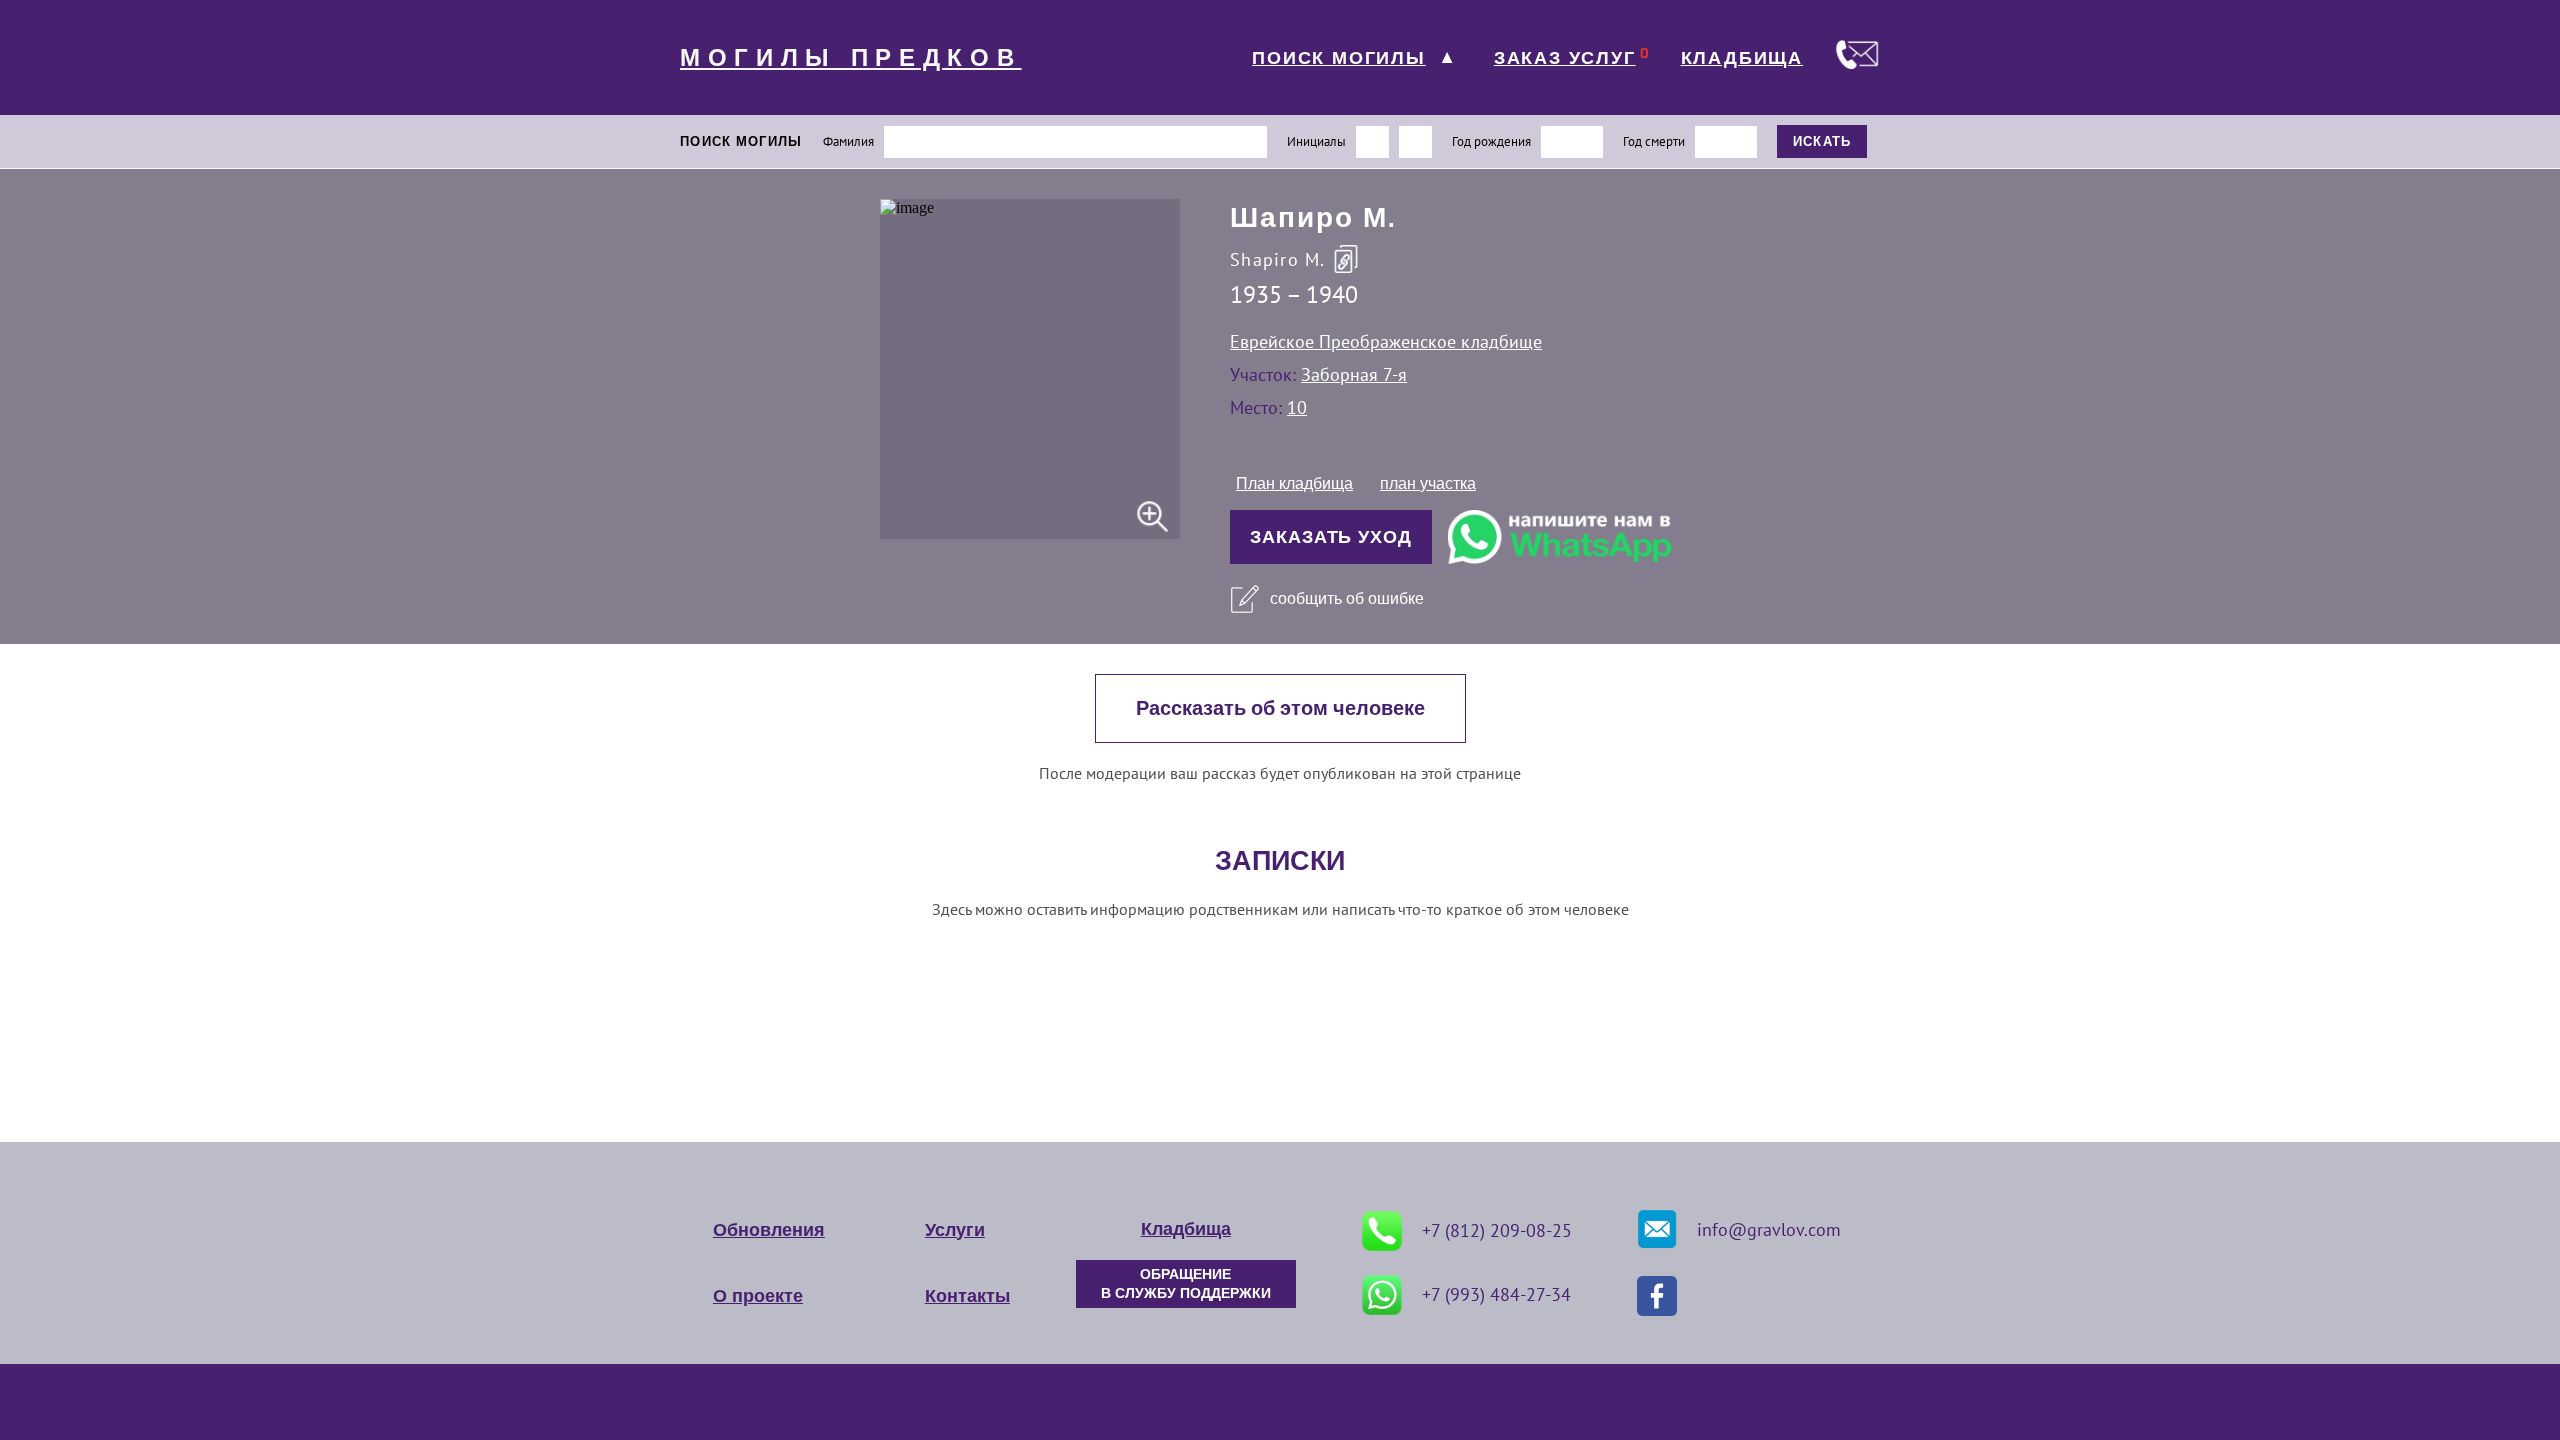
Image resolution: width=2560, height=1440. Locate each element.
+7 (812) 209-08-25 (1497, 1230)
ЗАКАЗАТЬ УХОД (1331, 537)
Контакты (967, 1296)
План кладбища (1294, 483)
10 (1297, 407)
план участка (1428, 483)
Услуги (955, 1230)
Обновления (769, 1230)
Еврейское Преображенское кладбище (1386, 341)
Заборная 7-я (1354, 374)
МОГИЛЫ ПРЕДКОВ (851, 58)
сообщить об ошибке (1347, 598)
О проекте (758, 1296)
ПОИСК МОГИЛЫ (1339, 58)
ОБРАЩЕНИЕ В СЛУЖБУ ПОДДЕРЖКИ (1186, 1284)
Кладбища (1186, 1229)
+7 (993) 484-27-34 (1496, 1294)
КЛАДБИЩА (1742, 58)
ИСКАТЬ (1822, 141)
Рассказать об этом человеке (1280, 708)
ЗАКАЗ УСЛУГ (1565, 58)
